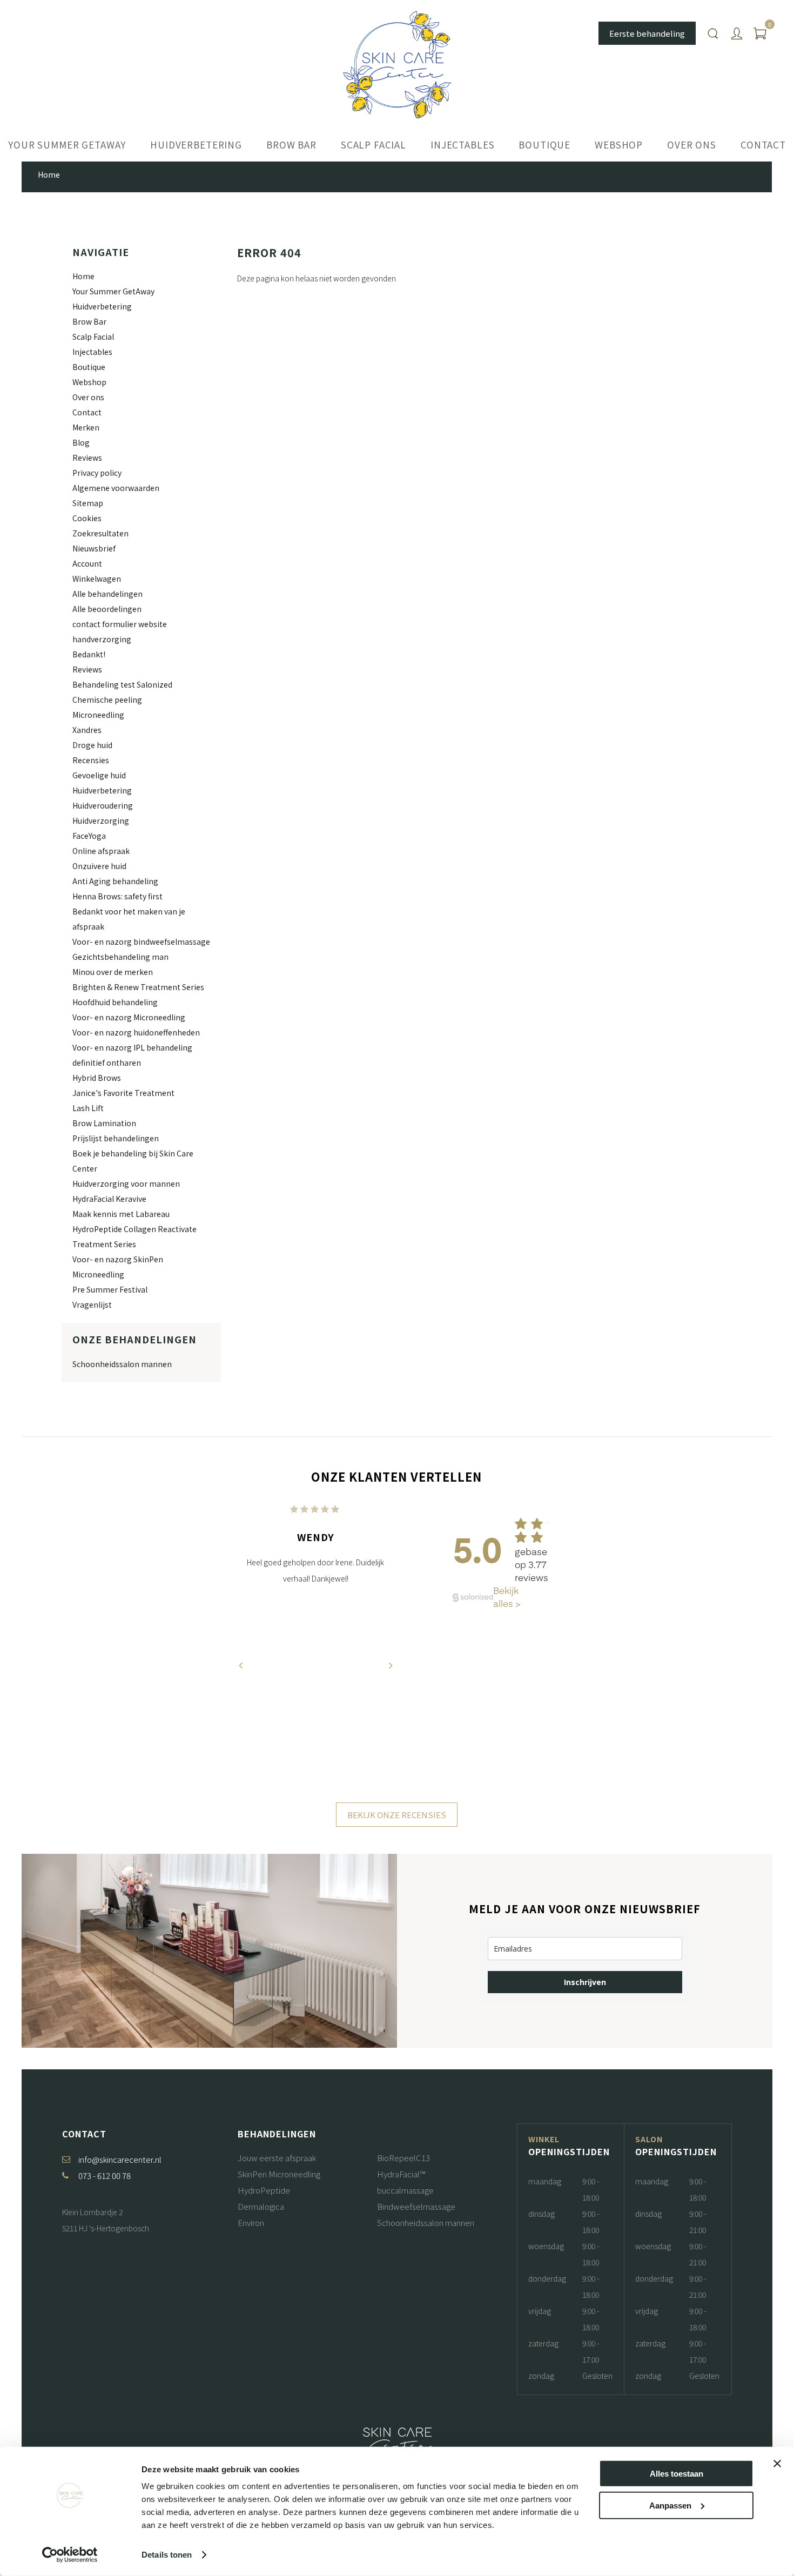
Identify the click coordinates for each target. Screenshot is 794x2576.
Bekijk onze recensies (397, 1815)
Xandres (87, 730)
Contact (763, 144)
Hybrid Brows (97, 1078)
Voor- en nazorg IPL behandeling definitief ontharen (132, 1055)
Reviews (87, 458)
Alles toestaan (677, 2474)
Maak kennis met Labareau (121, 1214)
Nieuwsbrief (94, 548)
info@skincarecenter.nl (120, 2159)
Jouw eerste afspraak (277, 2158)
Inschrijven (585, 1982)
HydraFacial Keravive (109, 1199)
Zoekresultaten (100, 533)
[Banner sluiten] (777, 2464)
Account (87, 563)
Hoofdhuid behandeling (115, 1002)
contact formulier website (120, 624)
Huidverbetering (196, 144)
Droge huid (92, 745)
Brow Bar (291, 144)
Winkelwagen (97, 579)
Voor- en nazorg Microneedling (129, 1017)
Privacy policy (97, 473)
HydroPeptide (264, 2190)
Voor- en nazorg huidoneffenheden (136, 1032)
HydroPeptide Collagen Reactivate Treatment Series (134, 1236)
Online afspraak (101, 851)
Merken (86, 427)
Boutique (544, 144)
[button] (298, 1798)
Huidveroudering (103, 805)
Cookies (87, 518)
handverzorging (102, 639)
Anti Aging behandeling (115, 881)
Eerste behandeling (647, 33)
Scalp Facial (374, 144)
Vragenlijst (92, 1304)
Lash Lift (88, 1108)
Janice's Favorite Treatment (123, 1093)
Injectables (462, 144)
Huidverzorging (101, 820)
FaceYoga (89, 836)
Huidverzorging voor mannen (126, 1183)
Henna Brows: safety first (117, 896)
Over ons (692, 144)
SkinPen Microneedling (279, 2174)
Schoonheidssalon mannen (122, 1364)
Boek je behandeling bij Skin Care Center (133, 1161)
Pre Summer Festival (110, 1289)
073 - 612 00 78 (105, 2175)
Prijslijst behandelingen (116, 1138)
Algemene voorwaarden (116, 488)
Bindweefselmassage (416, 2206)
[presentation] (240, 1665)
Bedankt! (89, 654)
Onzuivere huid (99, 866)
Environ (251, 2222)
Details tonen (167, 2555)
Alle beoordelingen (107, 609)
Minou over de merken (113, 972)
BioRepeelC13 (403, 2158)
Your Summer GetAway (67, 144)
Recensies (91, 760)
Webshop (619, 144)
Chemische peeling (107, 700)
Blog (81, 442)
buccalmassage (405, 2190)
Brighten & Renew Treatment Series (138, 987)
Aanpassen (670, 2505)
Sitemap (88, 503)
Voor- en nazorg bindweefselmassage (141, 941)
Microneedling (98, 715)
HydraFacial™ (401, 2174)
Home (83, 276)
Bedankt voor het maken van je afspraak (129, 919)
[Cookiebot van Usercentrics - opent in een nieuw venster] (70, 2555)
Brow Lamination (104, 1123)
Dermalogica (261, 2206)
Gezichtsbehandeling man (120, 957)
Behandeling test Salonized (122, 684)
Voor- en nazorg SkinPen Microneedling (118, 1267)
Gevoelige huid (99, 775)
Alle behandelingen (107, 594)
